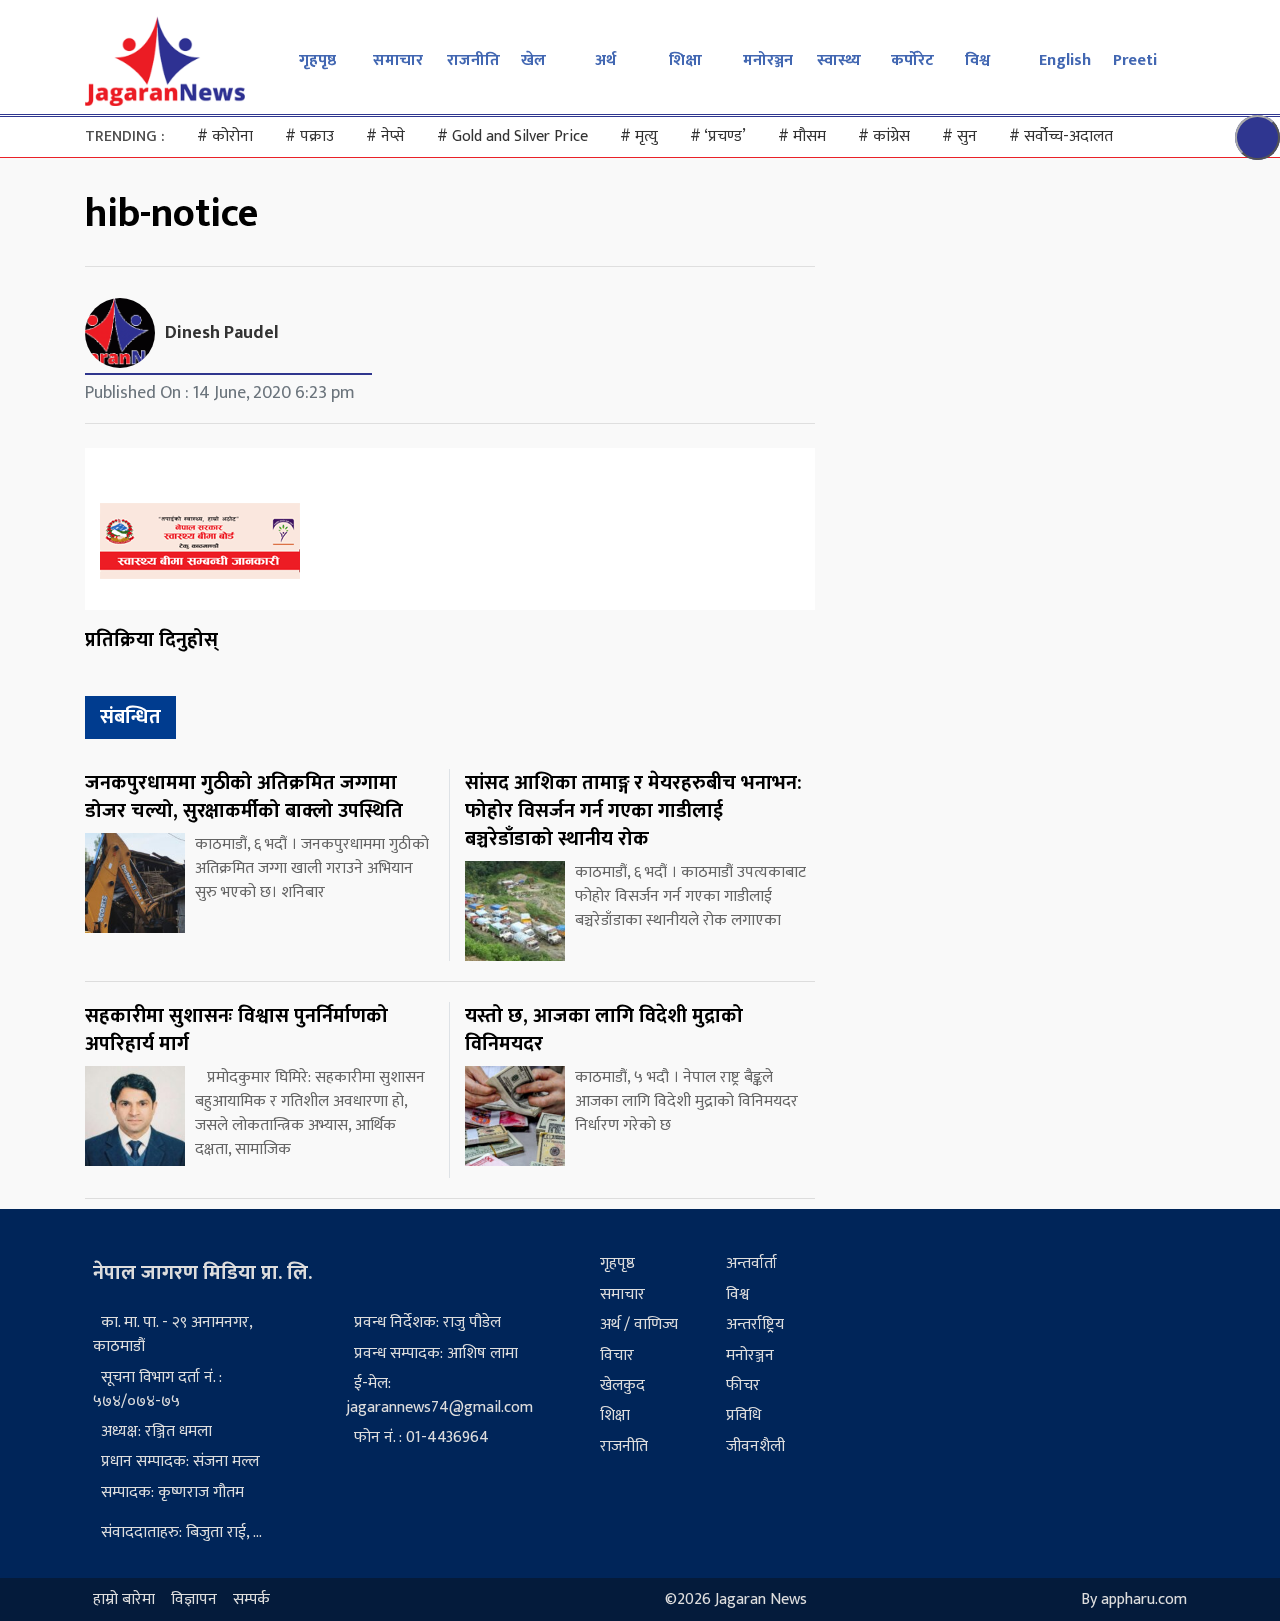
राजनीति (473, 60)
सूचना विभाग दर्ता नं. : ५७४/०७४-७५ (157, 1389)
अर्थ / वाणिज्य (639, 1324)
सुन (959, 136)
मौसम (802, 136)
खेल (533, 60)
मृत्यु (639, 136)
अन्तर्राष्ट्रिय (755, 1324)
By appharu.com (1134, 1599)
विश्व (977, 60)
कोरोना (225, 136)
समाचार (398, 60)
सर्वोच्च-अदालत (1061, 136)
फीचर (743, 1385)
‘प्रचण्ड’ (718, 136)
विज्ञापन (194, 1599)
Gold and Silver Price (512, 136)
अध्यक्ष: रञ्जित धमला (156, 1431)
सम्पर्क (251, 1599)
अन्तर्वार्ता (751, 1263)
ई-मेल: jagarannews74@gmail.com (439, 1395)
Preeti (1135, 60)
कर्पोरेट (912, 60)
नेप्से (385, 136)
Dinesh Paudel (222, 333)
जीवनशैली (755, 1446)
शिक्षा (685, 60)
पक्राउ (309, 136)
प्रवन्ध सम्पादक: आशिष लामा (436, 1353)
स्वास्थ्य (839, 60)
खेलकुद (622, 1385)
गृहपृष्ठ (317, 60)
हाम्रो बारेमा (124, 1599)
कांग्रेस (884, 136)
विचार (617, 1355)
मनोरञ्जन (768, 60)
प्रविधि (743, 1415)
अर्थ (605, 60)
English (1065, 60)
